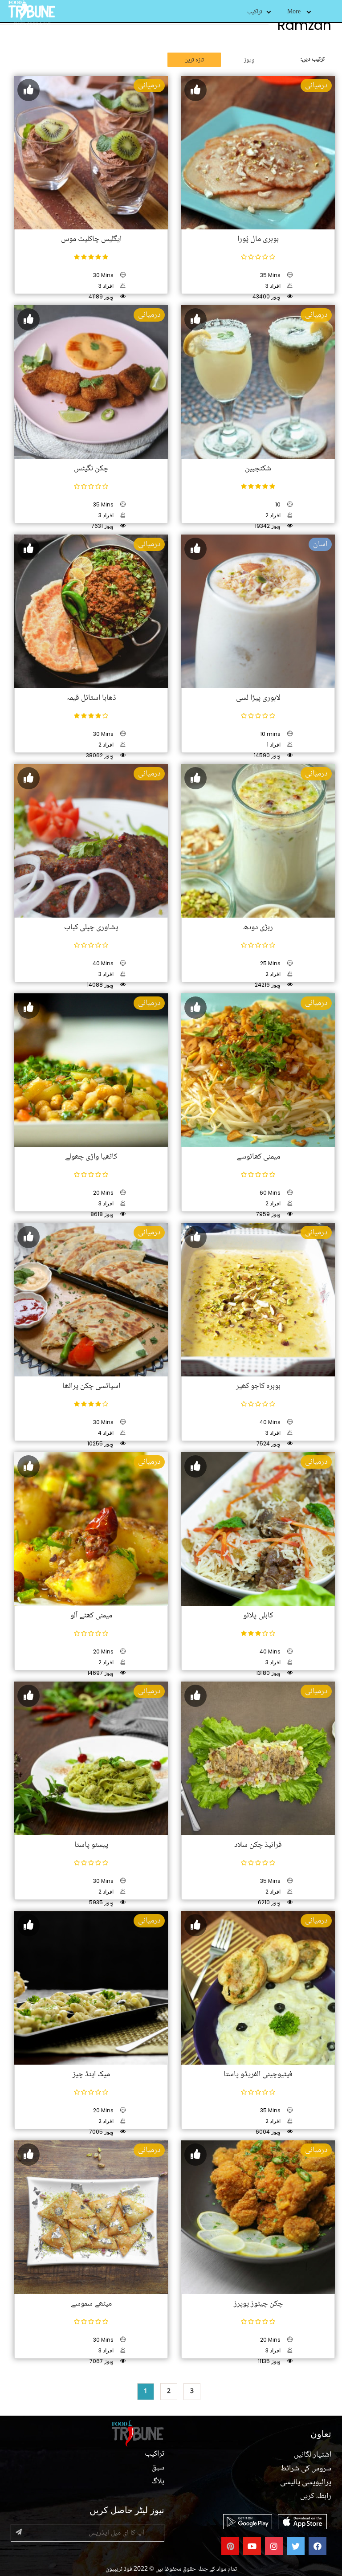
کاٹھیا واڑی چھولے (91, 1157)
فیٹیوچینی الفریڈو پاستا (258, 2074)
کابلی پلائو (258, 1616)
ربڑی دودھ (258, 927)
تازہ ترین (194, 60)
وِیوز (249, 60)
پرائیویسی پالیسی (306, 2482)
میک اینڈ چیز (91, 2074)
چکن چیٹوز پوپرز (258, 2304)
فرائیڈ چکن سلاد (258, 1845)
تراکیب (255, 12)
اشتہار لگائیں (313, 2455)
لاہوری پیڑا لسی (258, 698)
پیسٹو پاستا (91, 1845)
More (294, 12)
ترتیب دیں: (313, 59)
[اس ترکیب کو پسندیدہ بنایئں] (28, 90)
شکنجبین (258, 469)
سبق (158, 2468)
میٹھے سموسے (91, 2304)
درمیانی (149, 86)
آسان (320, 544)
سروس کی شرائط (306, 2469)
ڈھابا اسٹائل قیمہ (91, 698)
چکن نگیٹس (91, 469)
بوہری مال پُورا (258, 239)
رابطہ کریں (316, 2496)
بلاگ (158, 2482)
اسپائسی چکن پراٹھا (91, 1386)
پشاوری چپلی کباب (91, 927)
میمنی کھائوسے (258, 1157)
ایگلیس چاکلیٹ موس (91, 239)
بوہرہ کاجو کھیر (258, 1386)
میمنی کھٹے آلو (91, 1616)
